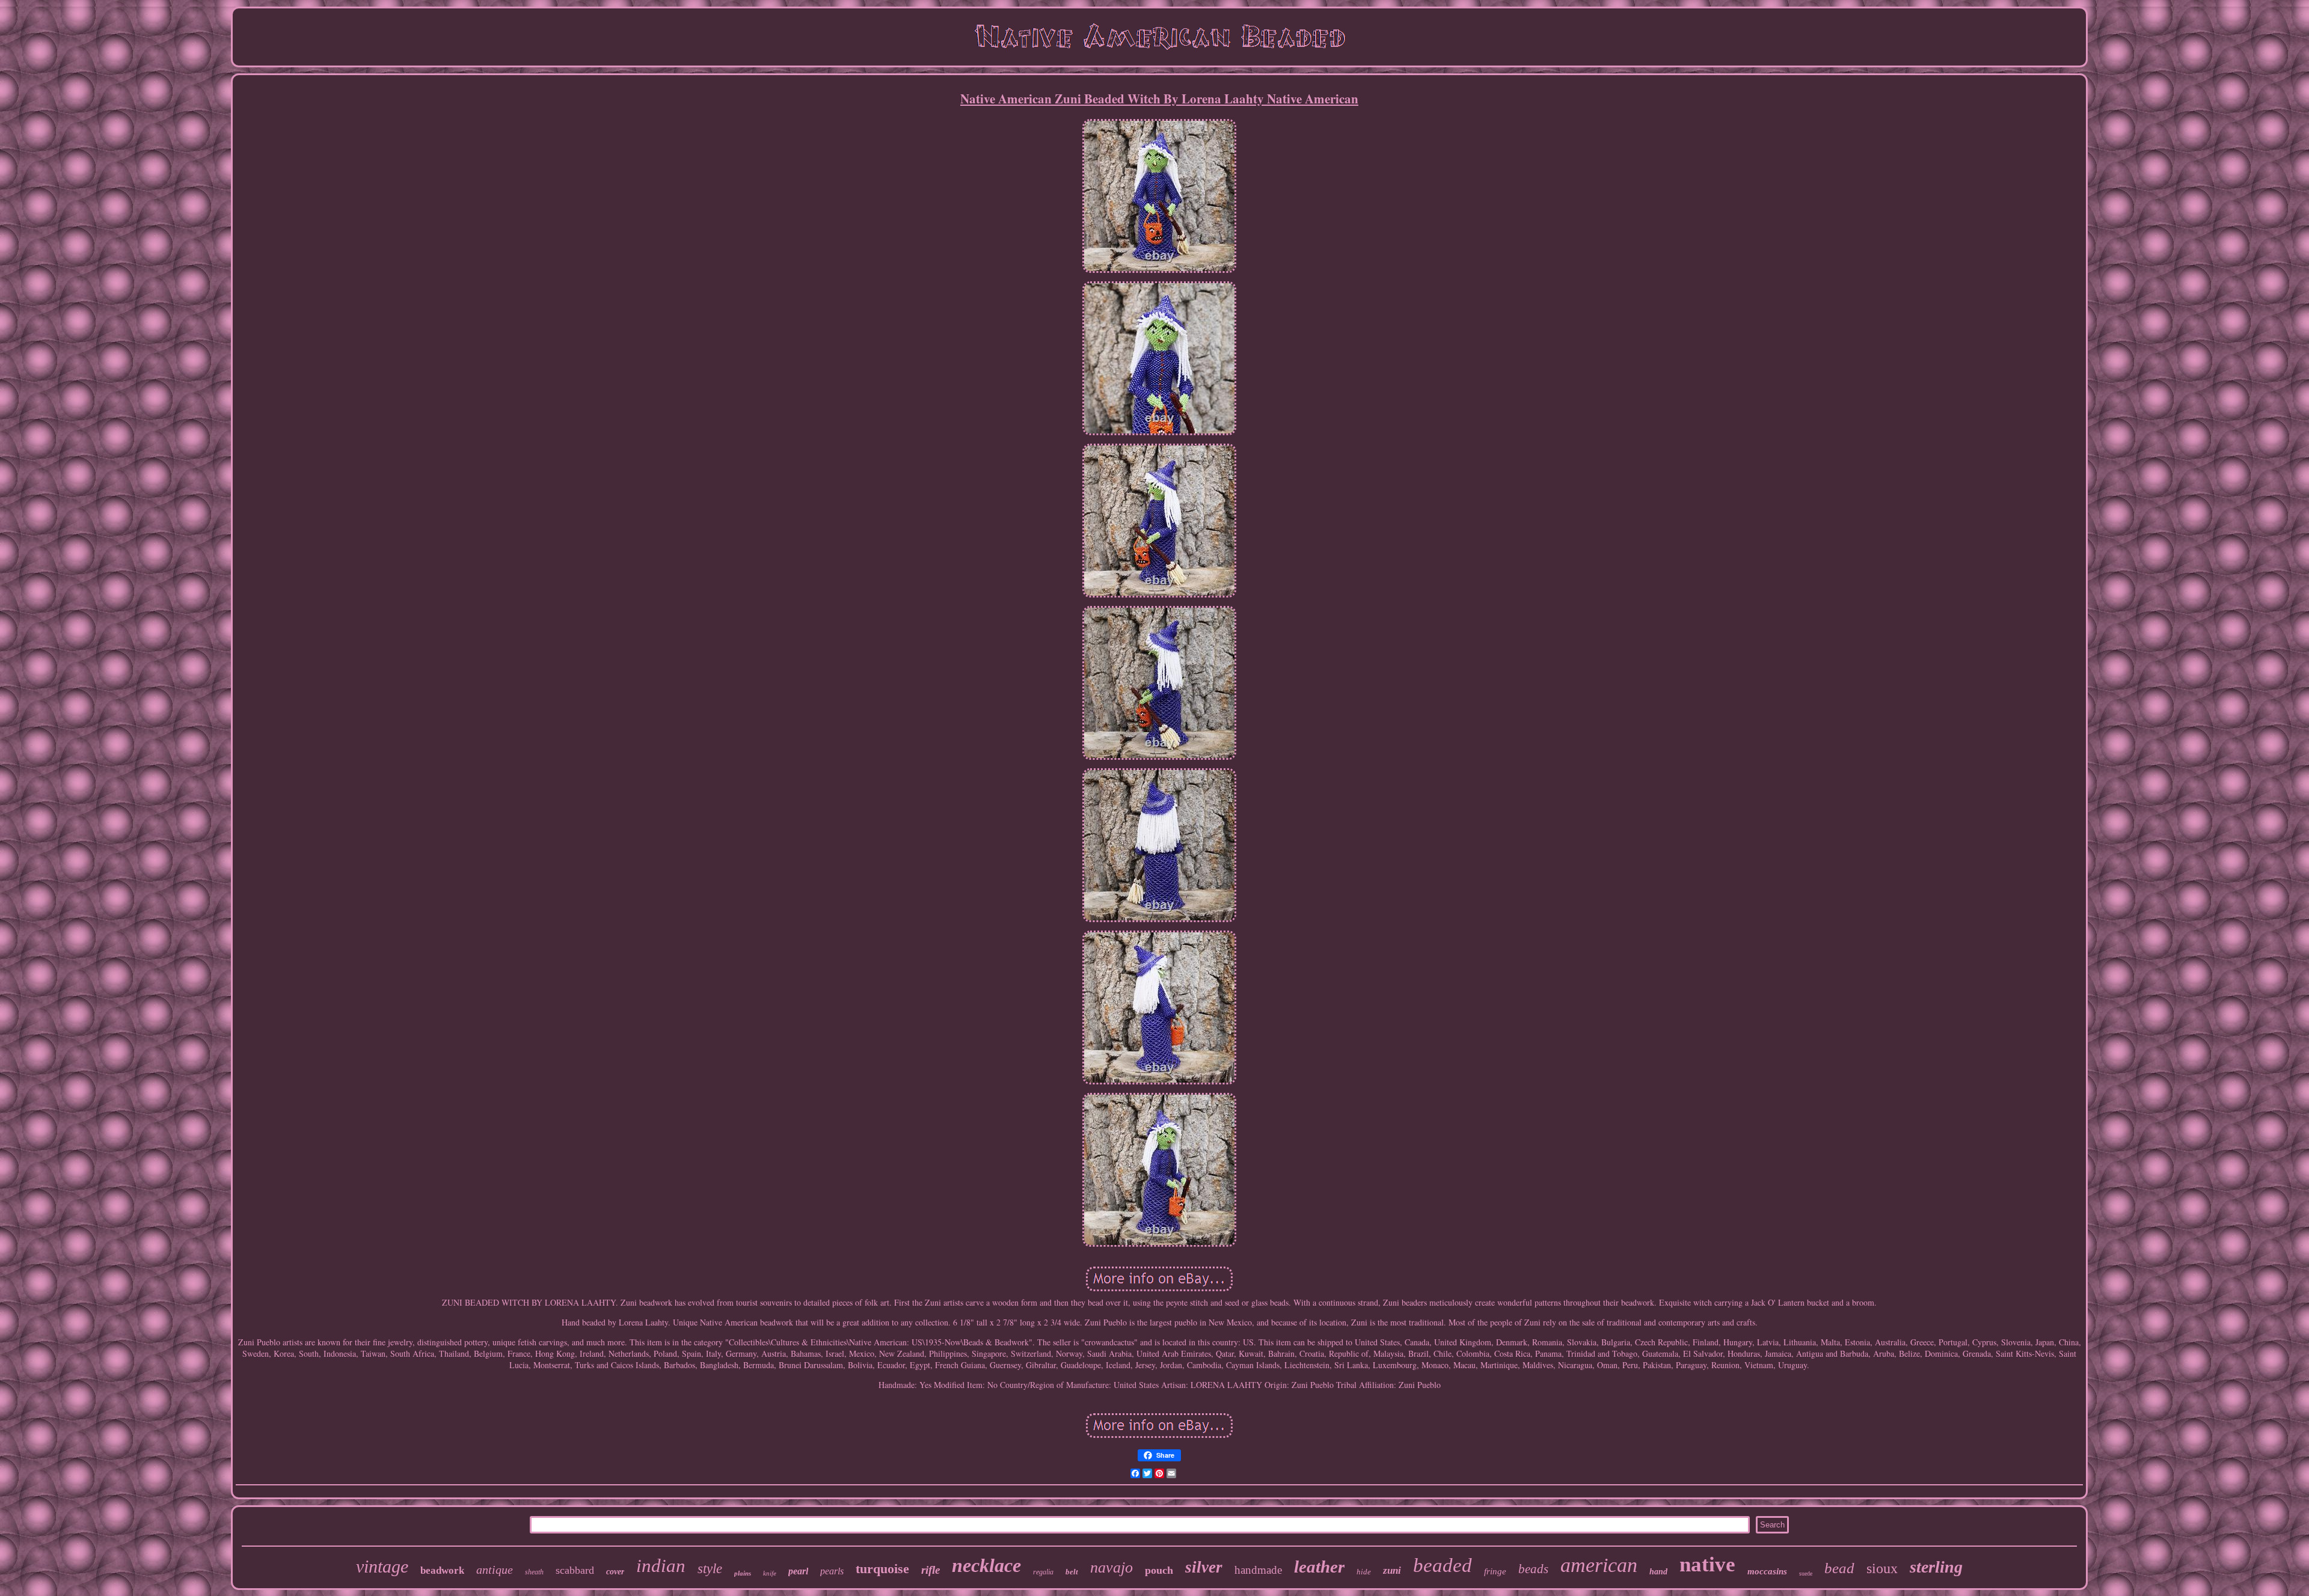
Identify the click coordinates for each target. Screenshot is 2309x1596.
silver (1204, 1567)
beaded (1443, 1565)
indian (661, 1566)
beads (1533, 1569)
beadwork (442, 1570)
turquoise (882, 1569)
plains (743, 1573)
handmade (1258, 1570)
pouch (1159, 1570)
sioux (1882, 1568)
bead (1839, 1568)
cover (615, 1572)
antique (495, 1570)
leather (1319, 1567)
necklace (986, 1565)
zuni (1392, 1570)
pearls (832, 1571)
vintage (382, 1566)
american (1599, 1565)
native (1707, 1564)
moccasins (1767, 1571)
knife (770, 1573)
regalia (1043, 1572)
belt (1072, 1572)
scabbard (575, 1570)
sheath (534, 1572)
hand (1658, 1572)
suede (1806, 1573)
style (710, 1569)
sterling (1936, 1567)
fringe (1495, 1571)
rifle (931, 1570)
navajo (1112, 1567)
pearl (798, 1571)
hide (1364, 1572)
